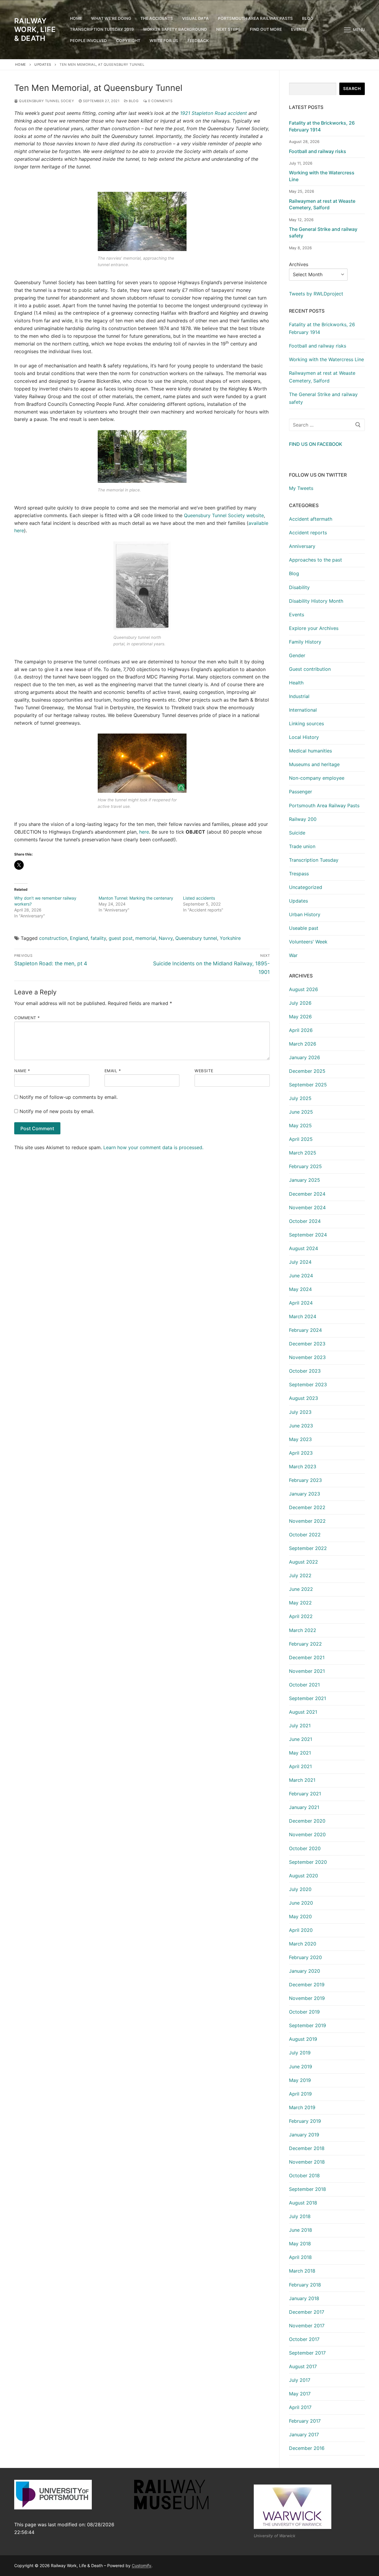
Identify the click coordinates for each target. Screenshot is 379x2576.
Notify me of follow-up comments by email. (69, 1097)
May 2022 (300, 1603)
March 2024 (303, 1316)
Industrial (299, 696)
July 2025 (300, 1098)
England (79, 938)
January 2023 (305, 1494)
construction (53, 938)
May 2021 (300, 1753)
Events (297, 615)
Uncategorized (306, 887)
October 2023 (305, 1371)
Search (352, 89)
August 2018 (303, 2203)
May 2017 (300, 2394)
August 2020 (303, 1876)
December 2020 (307, 1821)
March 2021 (302, 1780)
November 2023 (307, 1357)
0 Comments (160, 101)
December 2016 (307, 2448)
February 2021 (305, 1794)
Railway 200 (303, 819)
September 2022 (308, 1548)
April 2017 (300, 2407)
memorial (146, 938)
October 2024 (305, 1221)
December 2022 (307, 1507)
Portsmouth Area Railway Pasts (324, 805)
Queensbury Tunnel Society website (224, 515)
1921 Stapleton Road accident (213, 113)
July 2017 (300, 2380)
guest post (121, 938)
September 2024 (308, 1235)
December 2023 (307, 1344)
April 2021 (300, 1766)
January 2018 (304, 2298)
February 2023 (305, 1480)
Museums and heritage (314, 764)
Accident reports (308, 533)
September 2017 (307, 2353)
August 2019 (303, 2039)
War (293, 955)
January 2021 (304, 1807)
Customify (142, 2565)
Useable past (304, 928)
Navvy (166, 938)
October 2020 (305, 1848)
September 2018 (307, 2189)
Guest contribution (310, 669)
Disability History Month (316, 601)
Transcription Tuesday (314, 860)
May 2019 (300, 2080)
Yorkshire (230, 938)
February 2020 (305, 1957)
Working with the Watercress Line (322, 176)
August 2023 (303, 1398)
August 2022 (303, 1562)
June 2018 (301, 2230)
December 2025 (307, 1071)
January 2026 (305, 1057)
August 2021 (303, 1712)
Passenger (301, 792)
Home (21, 65)
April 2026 (301, 1030)
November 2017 (307, 2326)
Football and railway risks (318, 151)
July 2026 (300, 1003)
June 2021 (301, 1739)
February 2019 (305, 2121)
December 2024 (307, 1194)
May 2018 (300, 2244)
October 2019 (304, 2012)
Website (204, 1071)
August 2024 (303, 1248)
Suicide (297, 833)
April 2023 (301, 1453)
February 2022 (305, 1644)
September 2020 (308, 1862)
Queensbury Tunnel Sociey (46, 101)
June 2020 (301, 1903)
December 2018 (307, 2148)
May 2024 (300, 1289)
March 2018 (302, 2271)
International (303, 710)
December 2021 (307, 1657)
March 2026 (303, 1044)
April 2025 (301, 1139)
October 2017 (304, 2339)
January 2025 (305, 1180)
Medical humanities (310, 751)
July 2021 (300, 1726)
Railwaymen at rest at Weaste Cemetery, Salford (322, 204)
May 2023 (300, 1439)
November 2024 (307, 1207)
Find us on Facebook (316, 444)
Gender (297, 655)
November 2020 (307, 1834)
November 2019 (307, 1998)
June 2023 (301, 1426)
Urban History (305, 914)
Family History (305, 642)
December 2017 (307, 2312)
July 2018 (300, 2216)
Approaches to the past (315, 560)
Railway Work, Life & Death (35, 29)
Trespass (299, 874)
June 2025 (301, 1112)
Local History (304, 737)
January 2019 (304, 2135)
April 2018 (300, 2257)
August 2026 (303, 989)
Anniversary (302, 546)
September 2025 (308, 1085)
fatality (98, 938)
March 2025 (303, 1153)
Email (113, 1071)
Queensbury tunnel (196, 938)
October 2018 (304, 2175)
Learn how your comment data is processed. (153, 1147)
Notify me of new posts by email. (57, 1111)
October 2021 (304, 1685)
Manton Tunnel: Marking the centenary (136, 898)
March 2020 (303, 1944)
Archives (299, 264)
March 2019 (302, 2107)
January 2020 (305, 1971)
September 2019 (307, 2025)
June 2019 (301, 2067)
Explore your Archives (314, 628)
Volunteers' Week (308, 942)
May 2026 (300, 1017)
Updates (43, 65)
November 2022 (307, 1521)
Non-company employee (317, 778)
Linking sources (306, 723)
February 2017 (305, 2421)
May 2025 (300, 1125)
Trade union (302, 846)
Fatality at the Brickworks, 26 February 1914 (322, 126)
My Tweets (301, 488)
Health (296, 683)
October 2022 (305, 1535)
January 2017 (304, 2435)
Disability (299, 587)
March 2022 (303, 1630)
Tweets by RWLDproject (316, 294)
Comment (27, 1018)
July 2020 (300, 1889)
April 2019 (300, 2094)
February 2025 (305, 1166)
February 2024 (305, 1330)
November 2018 (307, 2162)
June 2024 (301, 1276)
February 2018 (305, 2285)
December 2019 (307, 1985)
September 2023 (308, 1385)
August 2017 (303, 2366)
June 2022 (301, 1589)
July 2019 (300, 2053)
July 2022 (300, 1575)
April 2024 (301, 1303)
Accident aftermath (311, 519)
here (144, 832)
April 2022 (301, 1616)
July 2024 (300, 1262)
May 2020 (300, 1916)
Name (22, 1071)
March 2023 (303, 1467)
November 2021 (307, 1671)
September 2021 (307, 1698)
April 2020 (301, 1930)
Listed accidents (199, 898)
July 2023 (300, 1412)
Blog (133, 101)
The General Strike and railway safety (323, 232)
